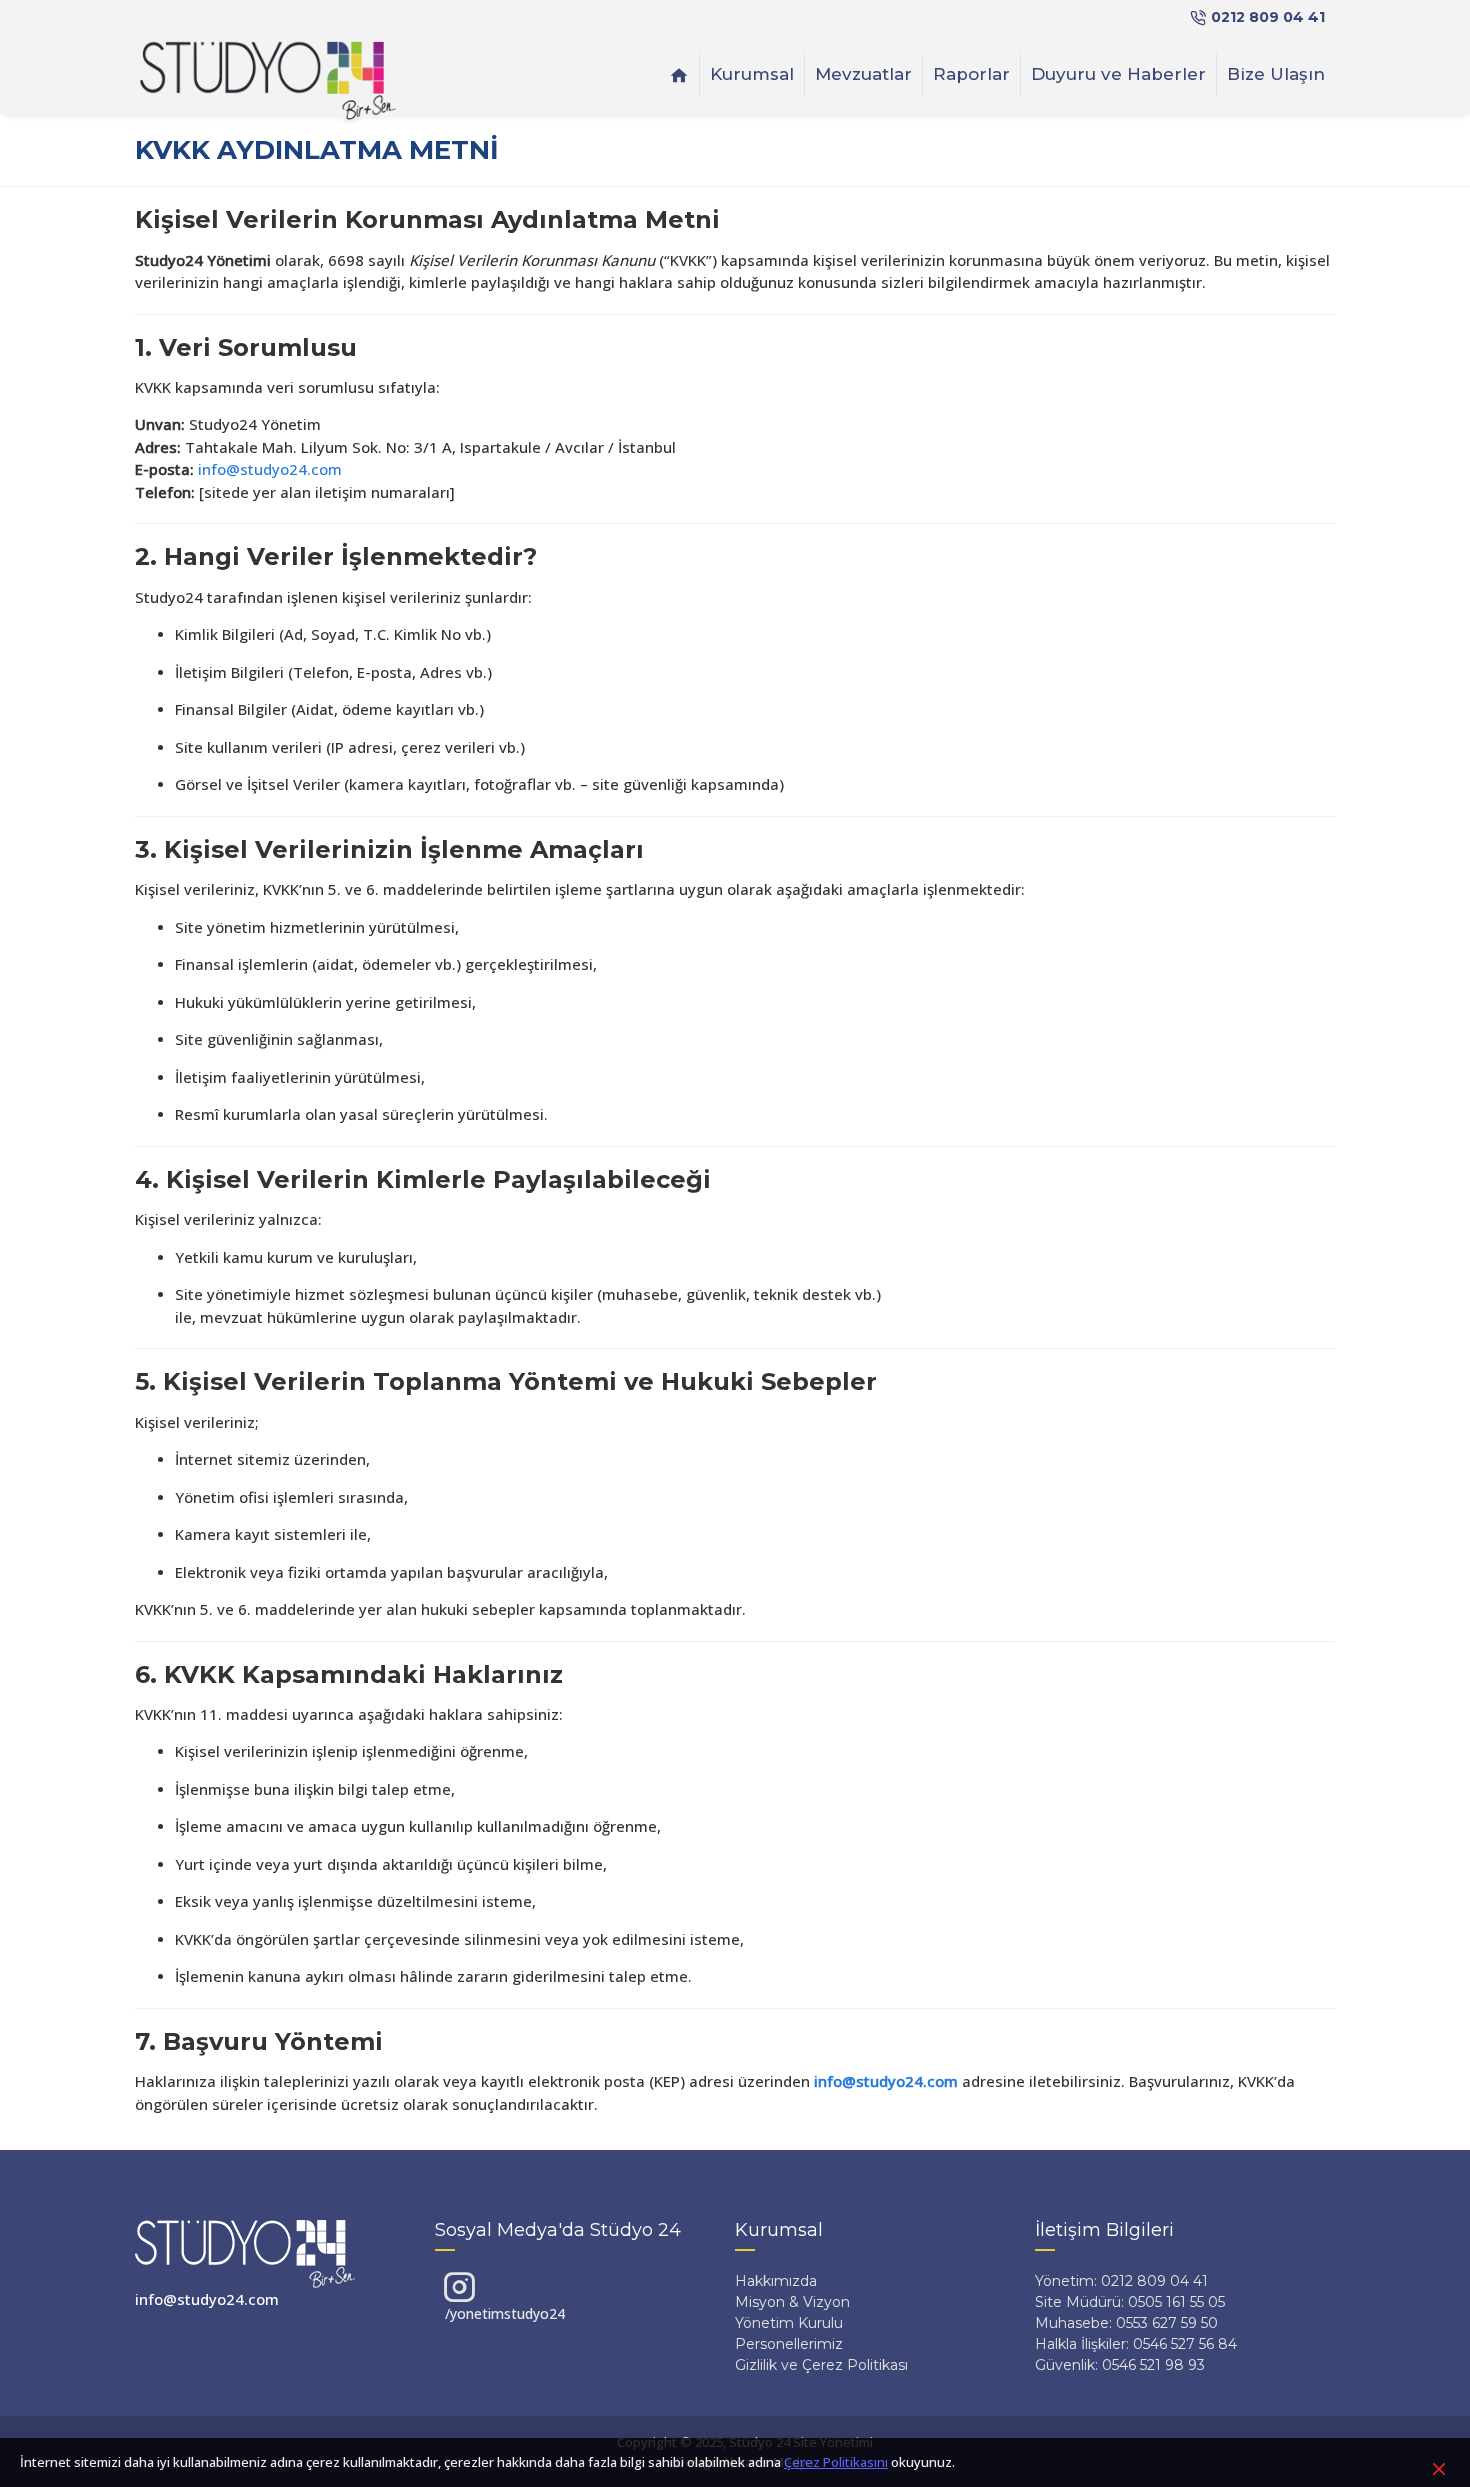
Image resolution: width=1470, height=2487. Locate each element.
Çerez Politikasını (836, 2462)
